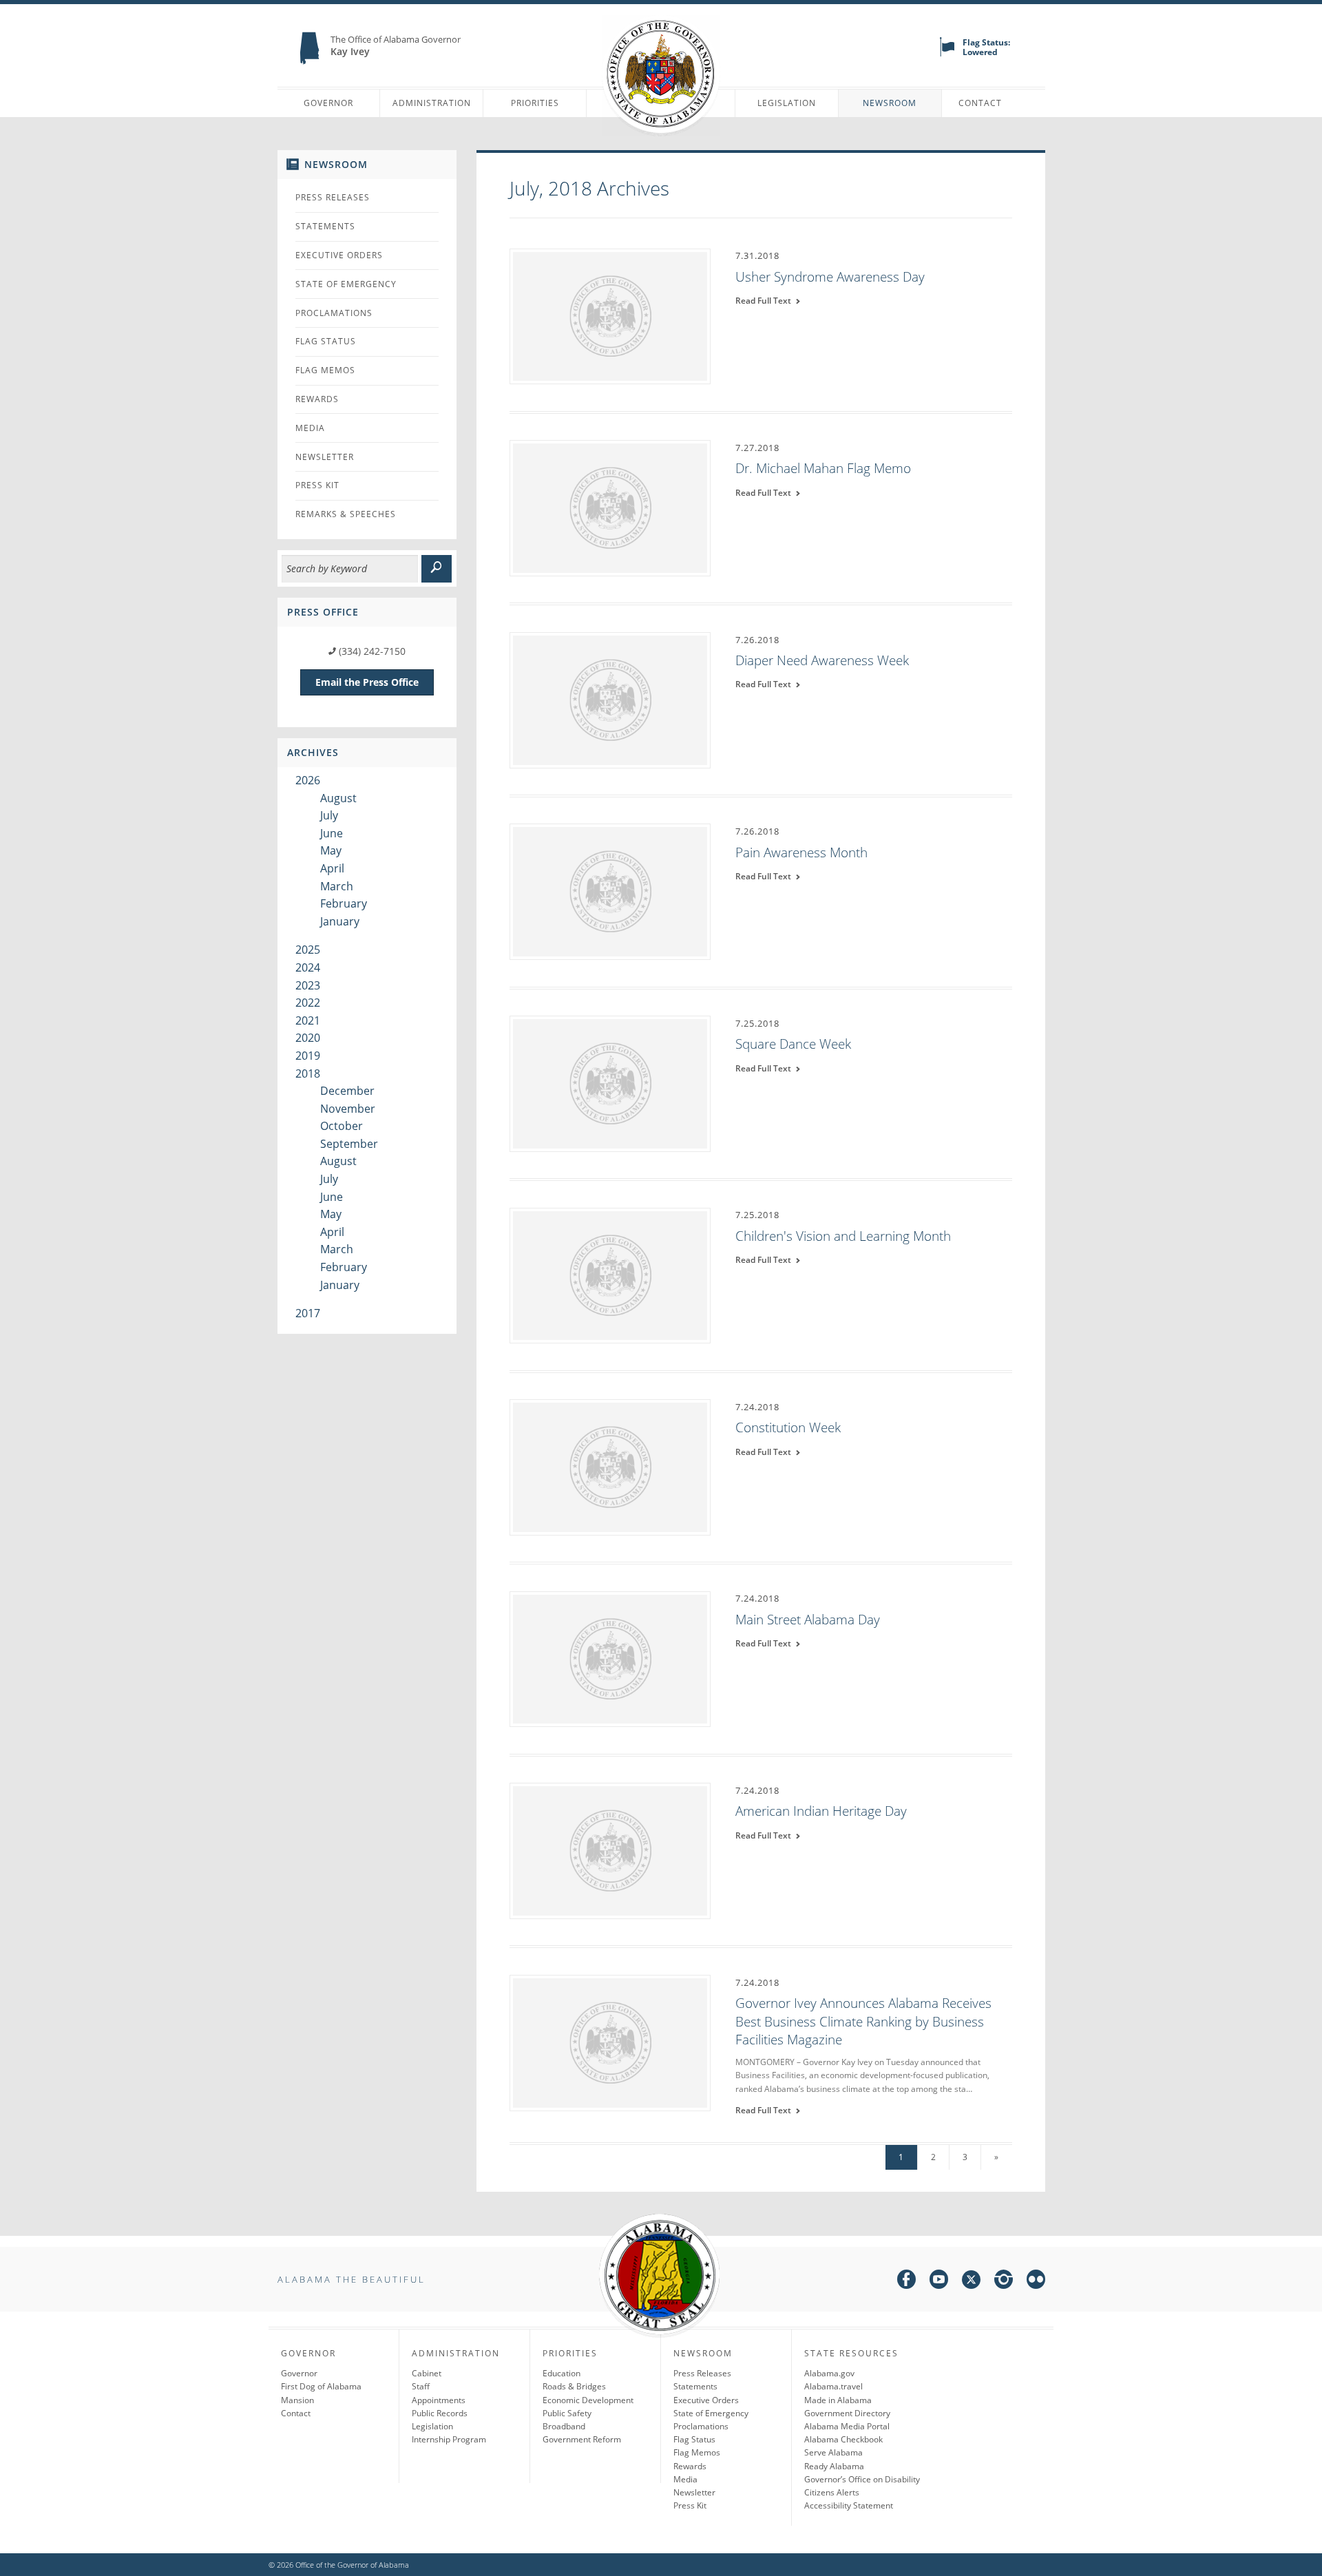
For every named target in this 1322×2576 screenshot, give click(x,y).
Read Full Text (765, 301)
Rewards (317, 399)
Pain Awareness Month (801, 852)
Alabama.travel (833, 2386)
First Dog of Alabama (321, 2386)
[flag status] (947, 53)
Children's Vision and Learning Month (843, 1236)
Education (562, 2373)
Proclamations (334, 313)
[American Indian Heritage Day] (610, 1850)
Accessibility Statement (849, 2505)
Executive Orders (339, 255)
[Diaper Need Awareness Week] (610, 699)
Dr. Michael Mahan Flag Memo (823, 468)
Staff (421, 2386)
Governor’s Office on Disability (862, 2479)
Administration (432, 103)
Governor (328, 103)
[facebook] (906, 2282)
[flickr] (1036, 2282)
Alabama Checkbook (843, 2439)
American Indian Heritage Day (821, 1811)
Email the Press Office (367, 682)
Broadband (564, 2426)
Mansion (297, 2400)
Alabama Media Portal (847, 2426)
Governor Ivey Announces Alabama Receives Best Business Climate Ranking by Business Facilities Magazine (863, 2021)
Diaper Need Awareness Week (822, 660)
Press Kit (317, 485)
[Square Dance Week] (610, 1082)
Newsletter (325, 457)
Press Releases (333, 197)
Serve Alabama (833, 2452)
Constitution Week (788, 1427)
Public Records (440, 2413)
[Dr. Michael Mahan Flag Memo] (610, 507)
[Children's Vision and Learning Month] (610, 1275)
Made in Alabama (838, 2400)
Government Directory (847, 2413)
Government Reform (582, 2439)
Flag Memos (325, 370)
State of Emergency (346, 284)
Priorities (535, 103)
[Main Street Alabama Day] (610, 1658)
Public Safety (567, 2413)
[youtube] (939, 2282)
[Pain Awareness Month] (610, 891)
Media (310, 428)
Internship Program (449, 2439)
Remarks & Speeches (346, 514)
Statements (325, 226)
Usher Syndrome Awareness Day (830, 277)
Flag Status (326, 341)
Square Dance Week (793, 1044)
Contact (980, 103)
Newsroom (890, 103)
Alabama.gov (829, 2373)
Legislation (787, 103)
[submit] (437, 569)
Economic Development (588, 2400)
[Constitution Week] (610, 1466)
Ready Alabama (834, 2466)
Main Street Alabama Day (808, 1620)
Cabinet (427, 2373)
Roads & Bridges (574, 2386)
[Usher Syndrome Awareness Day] (610, 315)
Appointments (439, 2400)
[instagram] (1004, 2282)
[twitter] (971, 2282)
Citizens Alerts (832, 2492)
